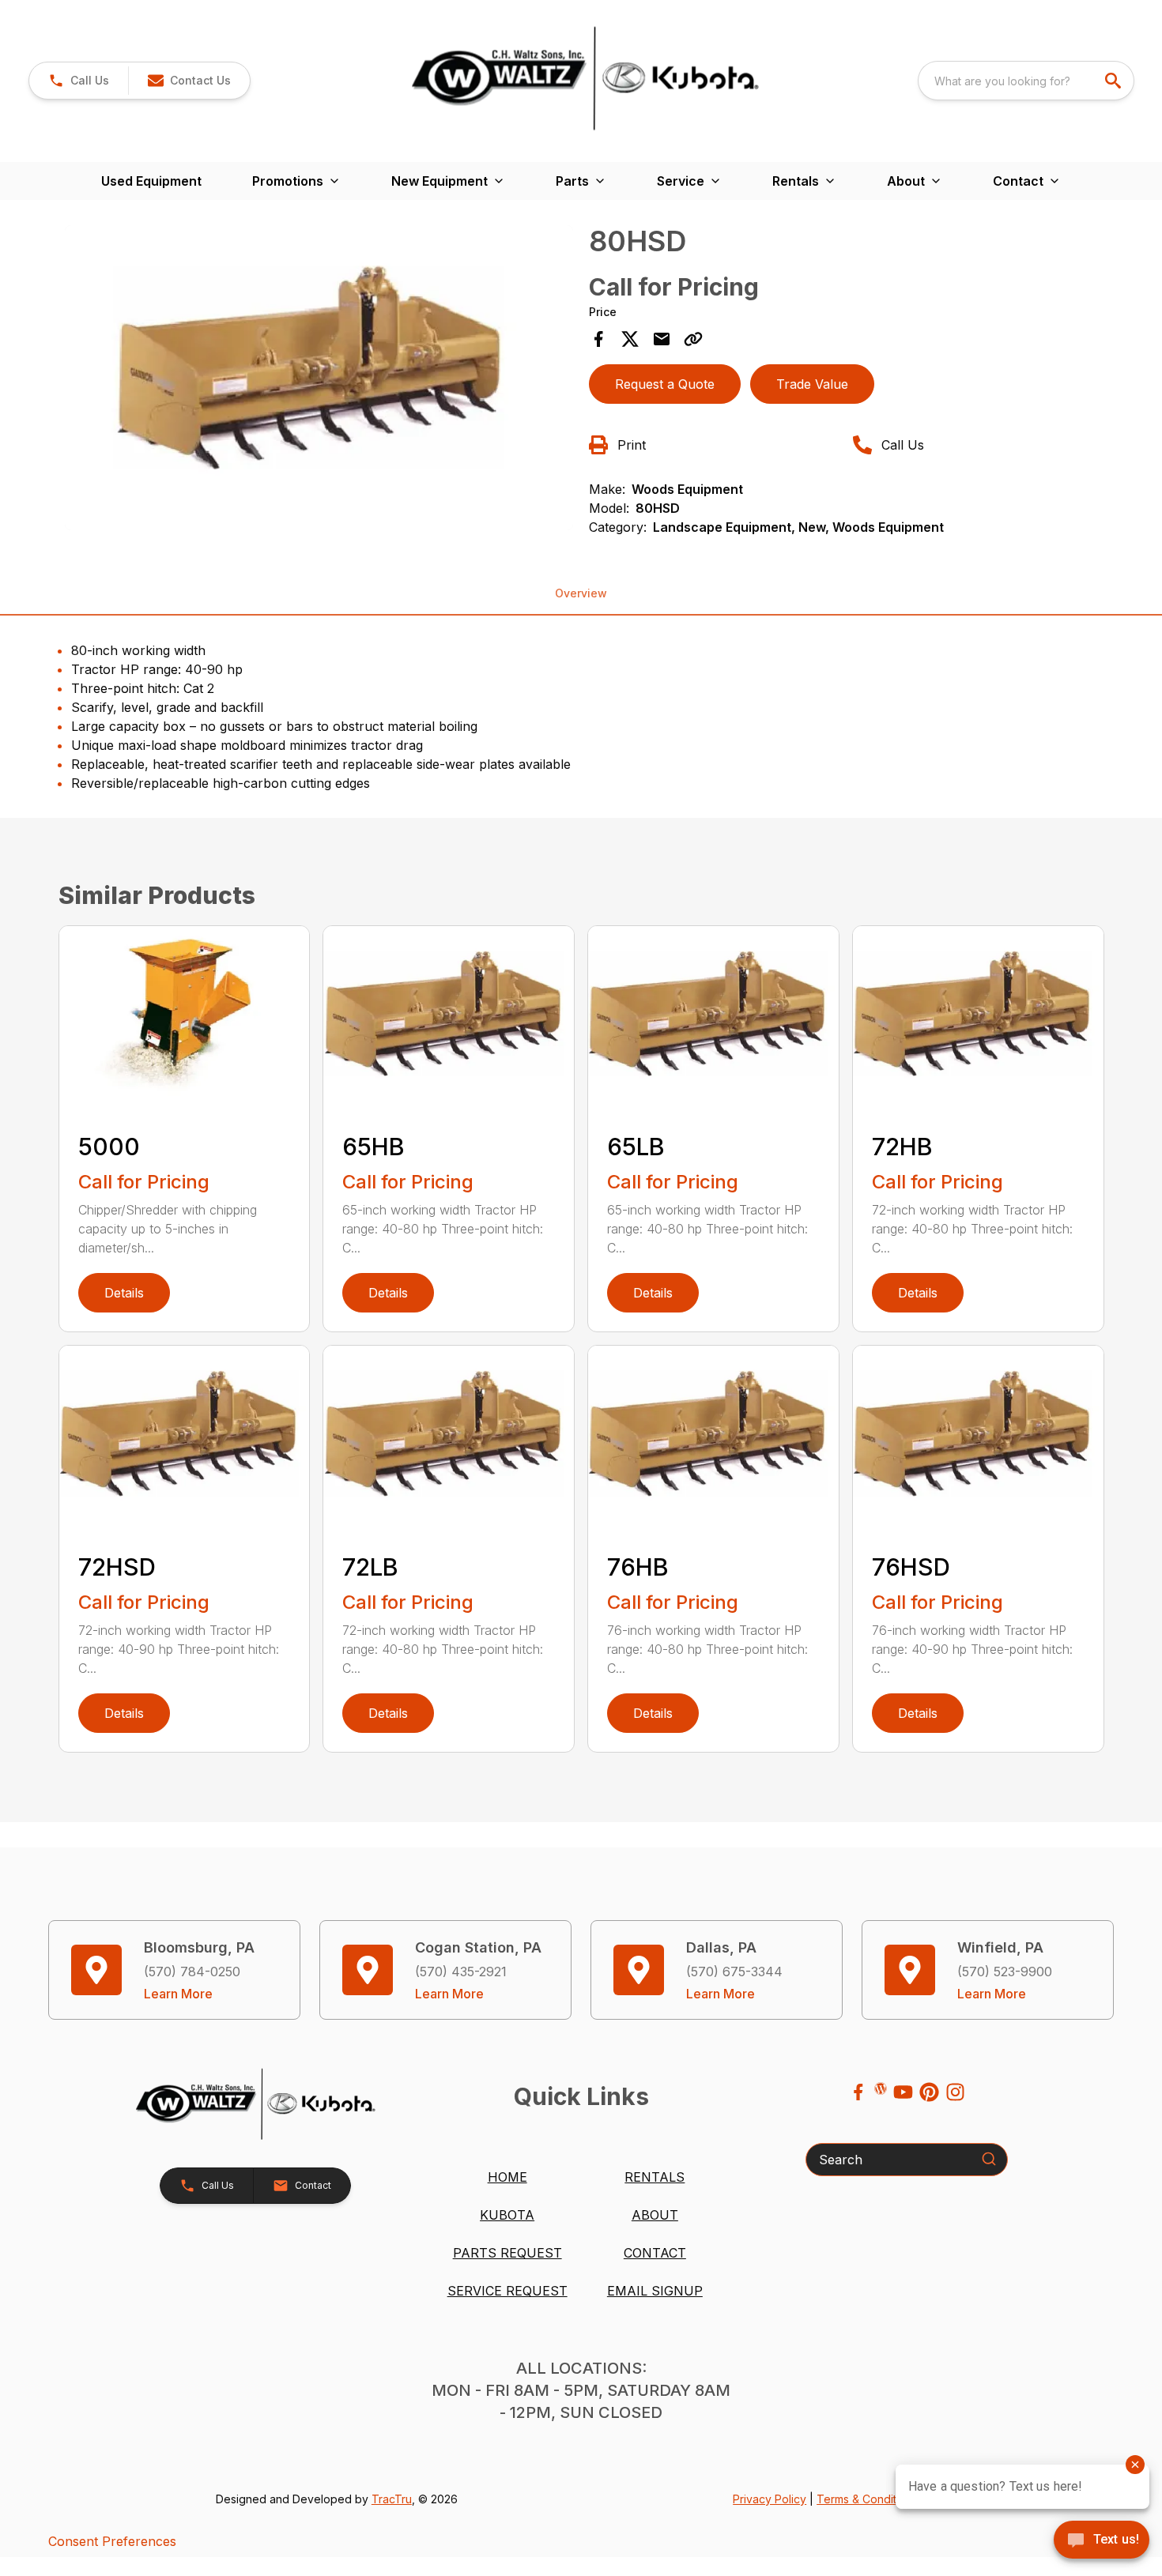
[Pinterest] (929, 2092)
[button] (79, 81)
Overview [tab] (581, 593)
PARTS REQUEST (507, 2253)
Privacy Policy (770, 2499)
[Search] (989, 2159)
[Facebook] (858, 2092)
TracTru (392, 2499)
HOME (507, 2177)
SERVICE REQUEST (507, 2291)
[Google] (881, 2088)
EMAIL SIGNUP (655, 2291)
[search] (1115, 81)
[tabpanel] (319, 380)
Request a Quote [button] (665, 384)
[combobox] (1026, 81)
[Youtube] (903, 2092)
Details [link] (124, 1293)
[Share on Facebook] (598, 339)
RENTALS (655, 2177)
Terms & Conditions (867, 2499)
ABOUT (655, 2215)
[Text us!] (1102, 2541)
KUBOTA (507, 2215)
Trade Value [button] (812, 384)
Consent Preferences (112, 2541)
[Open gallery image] (319, 378)
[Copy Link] (693, 339)
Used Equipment (151, 181)
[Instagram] (955, 2092)
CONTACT (655, 2253)
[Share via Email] (662, 339)
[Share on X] (630, 339)
